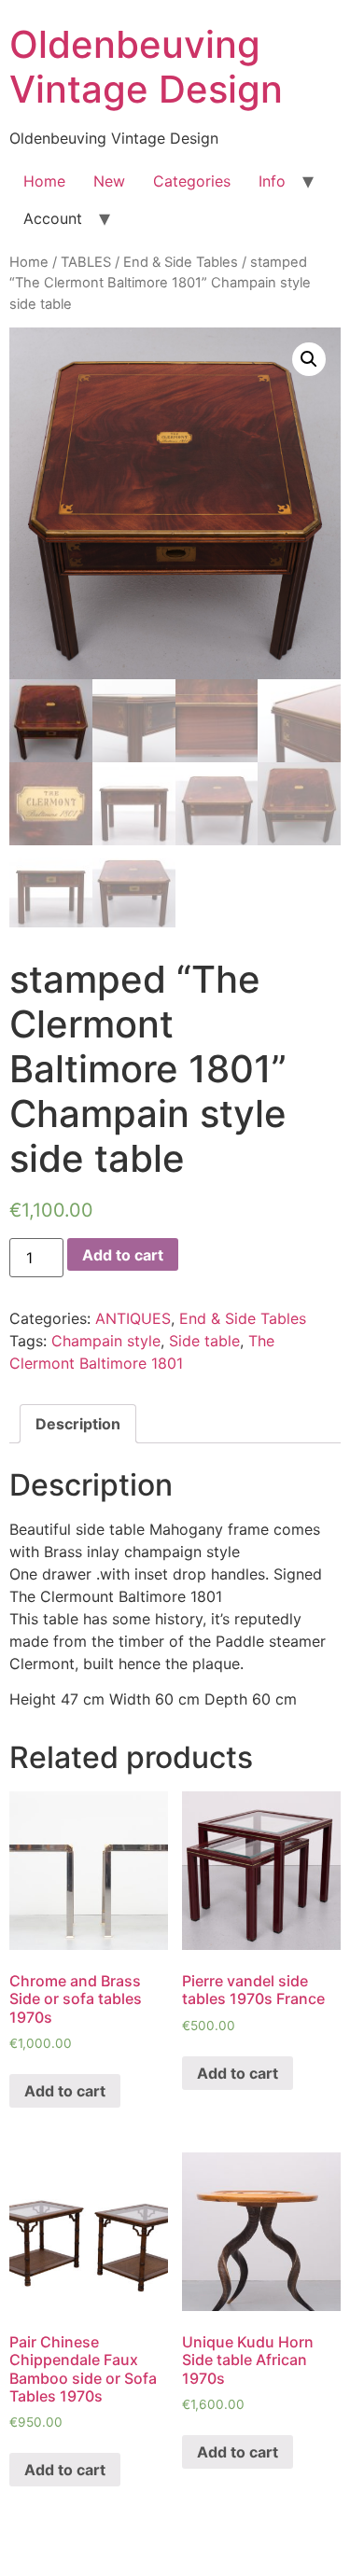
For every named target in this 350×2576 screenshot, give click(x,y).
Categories (192, 181)
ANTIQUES (133, 1318)
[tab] (78, 1424)
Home (44, 181)
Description (78, 1424)
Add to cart (123, 1255)
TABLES (86, 262)
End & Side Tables (181, 262)
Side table (204, 1341)
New (109, 181)
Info (272, 181)
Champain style (106, 1341)
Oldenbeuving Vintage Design (146, 67)
